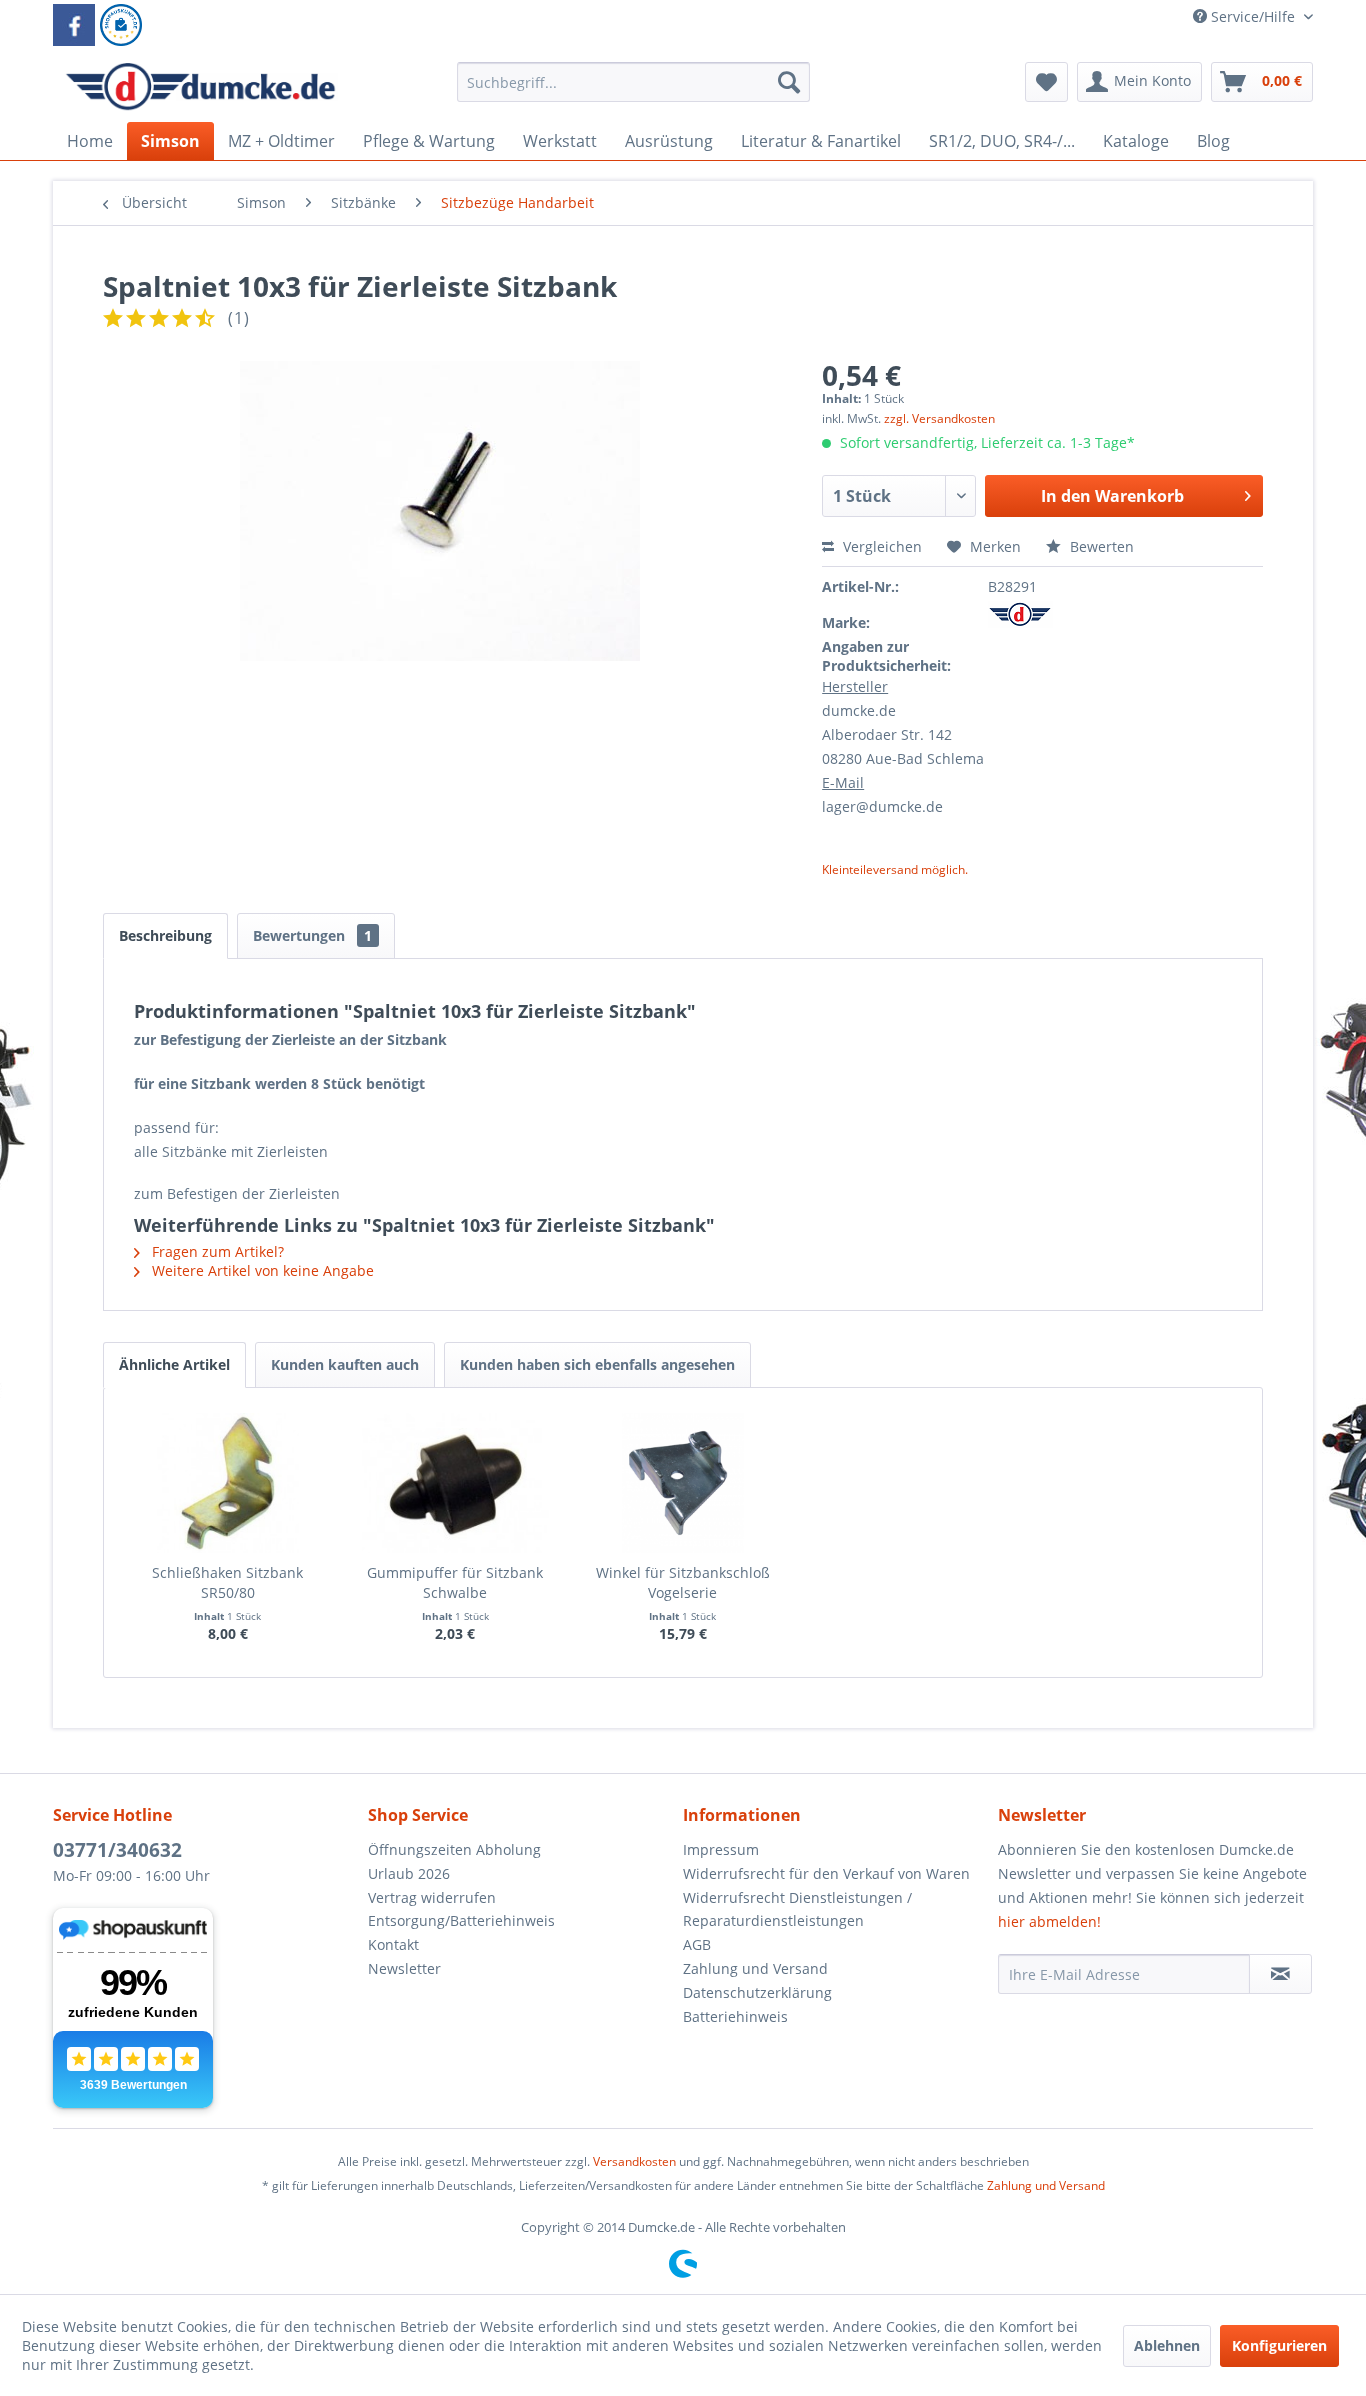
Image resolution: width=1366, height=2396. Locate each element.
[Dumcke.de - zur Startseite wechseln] (200, 87)
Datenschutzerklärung (757, 1992)
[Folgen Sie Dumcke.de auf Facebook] (74, 25)
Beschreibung (165, 935)
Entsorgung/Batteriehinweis (461, 1920)
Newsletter (404, 1968)
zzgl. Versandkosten (939, 418)
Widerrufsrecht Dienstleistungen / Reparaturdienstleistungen (797, 1909)
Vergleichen (880, 546)
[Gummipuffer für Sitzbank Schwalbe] (456, 1483)
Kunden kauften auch (345, 1364)
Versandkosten (634, 2161)
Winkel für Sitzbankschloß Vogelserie (683, 1582)
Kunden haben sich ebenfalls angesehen (597, 1364)
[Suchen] (789, 82)
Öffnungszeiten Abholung (454, 1849)
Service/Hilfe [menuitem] (1253, 16)
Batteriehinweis (735, 2016)
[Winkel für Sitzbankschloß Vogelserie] (683, 1483)
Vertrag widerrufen (432, 1897)
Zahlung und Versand (755, 1968)
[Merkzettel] (1046, 82)
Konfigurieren (1279, 2345)
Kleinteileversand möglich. (895, 869)
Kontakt (393, 1944)
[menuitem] (633, 91)
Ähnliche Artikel (174, 1364)
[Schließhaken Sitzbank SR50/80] (228, 1483)
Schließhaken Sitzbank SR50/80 (227, 1582)
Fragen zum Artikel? (216, 1251)
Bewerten (1100, 546)
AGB (697, 1944)
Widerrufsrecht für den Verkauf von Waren (826, 1873)
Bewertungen (312, 935)
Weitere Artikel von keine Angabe (261, 1270)
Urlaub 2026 (409, 1873)
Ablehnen (1167, 2345)
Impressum (721, 1849)
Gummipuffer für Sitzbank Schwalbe (455, 1582)
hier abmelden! (1049, 1921)
